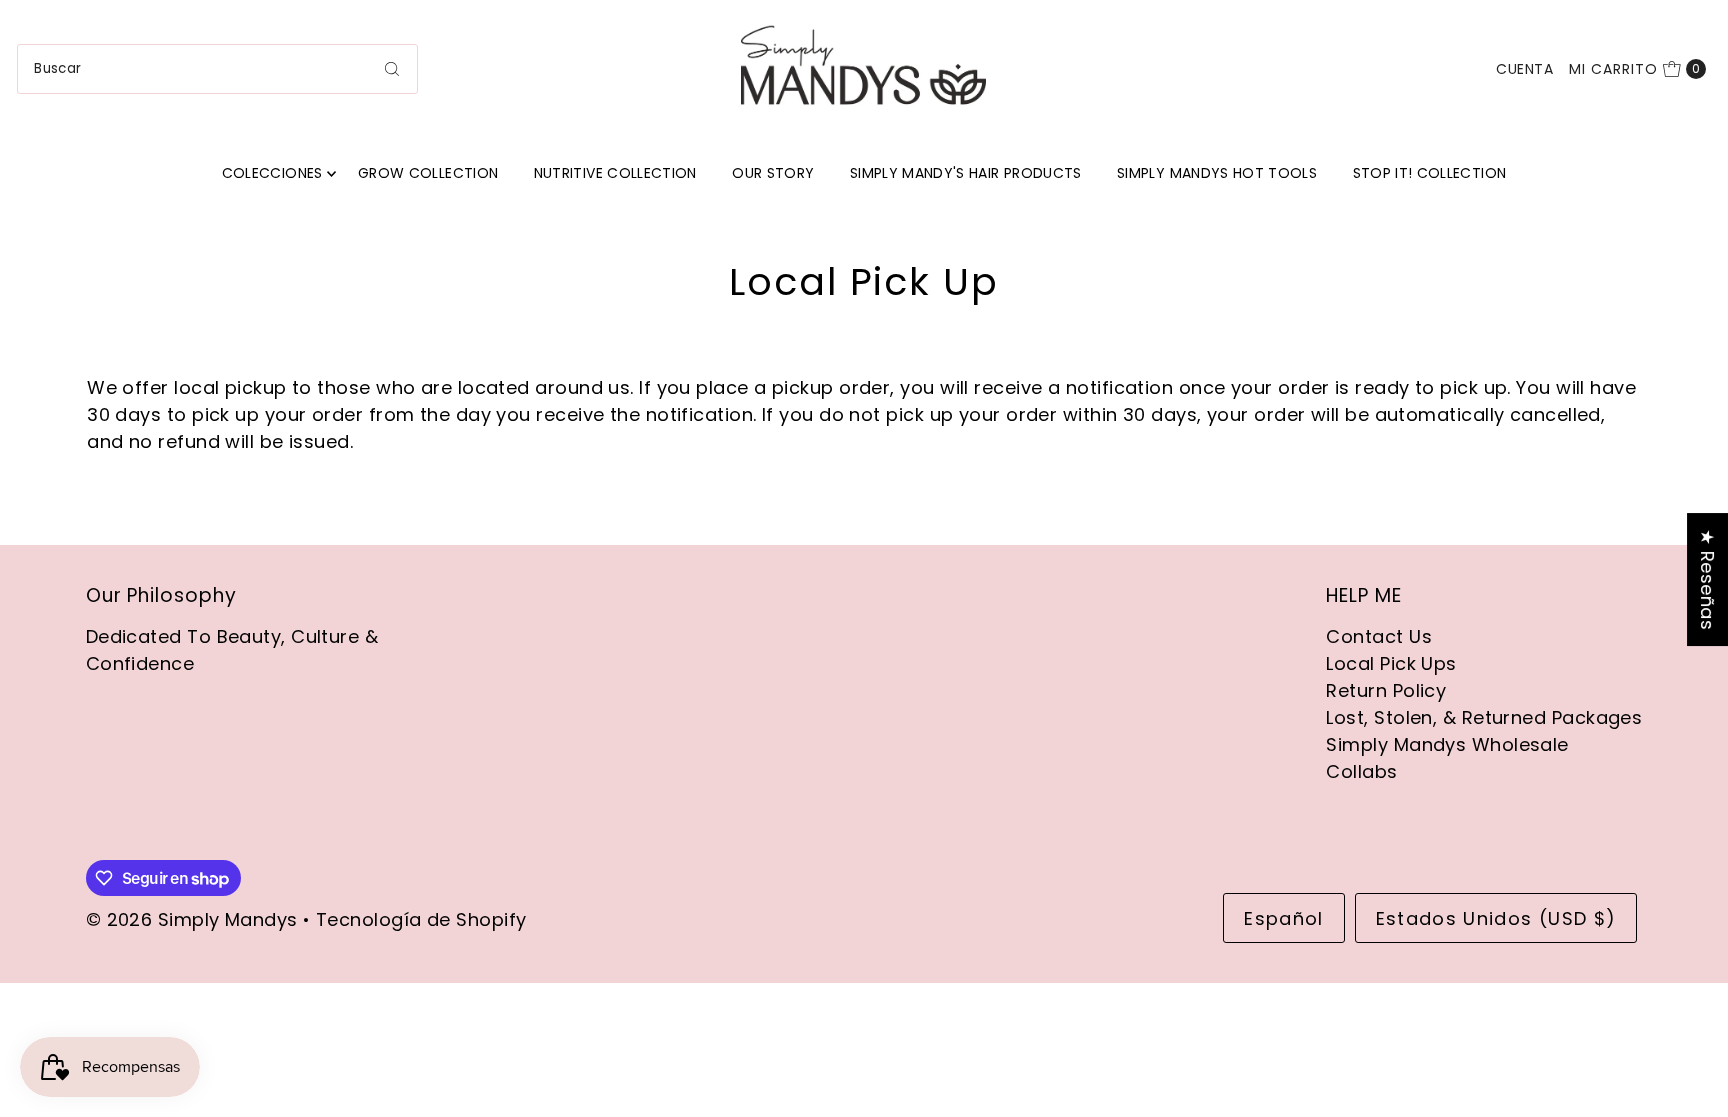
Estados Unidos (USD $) (1496, 918)
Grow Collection (428, 173)
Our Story (773, 173)
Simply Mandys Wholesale (1447, 744)
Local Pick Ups (1391, 663)
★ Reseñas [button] (1707, 579)
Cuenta (1524, 69)
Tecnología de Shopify (421, 919)
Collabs (1361, 771)
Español (1283, 918)
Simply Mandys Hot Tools (1217, 173)
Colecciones (272, 173)
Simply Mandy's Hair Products (966, 173)
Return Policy (1386, 690)
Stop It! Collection (1430, 173)
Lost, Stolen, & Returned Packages (1484, 717)
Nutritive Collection (615, 173)
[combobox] (217, 69)
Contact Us (1379, 636)
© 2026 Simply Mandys (192, 919)
